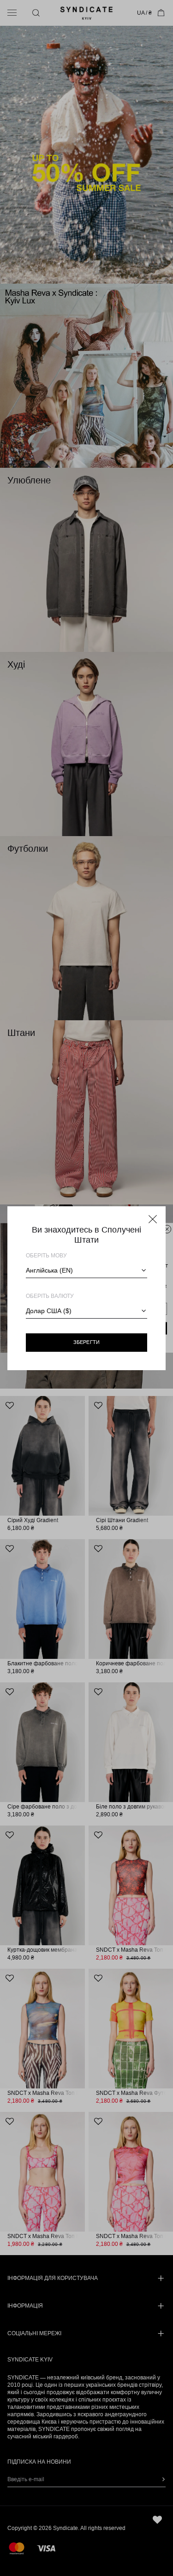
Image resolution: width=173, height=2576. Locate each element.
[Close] (153, 1219)
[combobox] (86, 1270)
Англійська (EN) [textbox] (49, 1270)
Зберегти (87, 1342)
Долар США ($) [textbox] (49, 1311)
